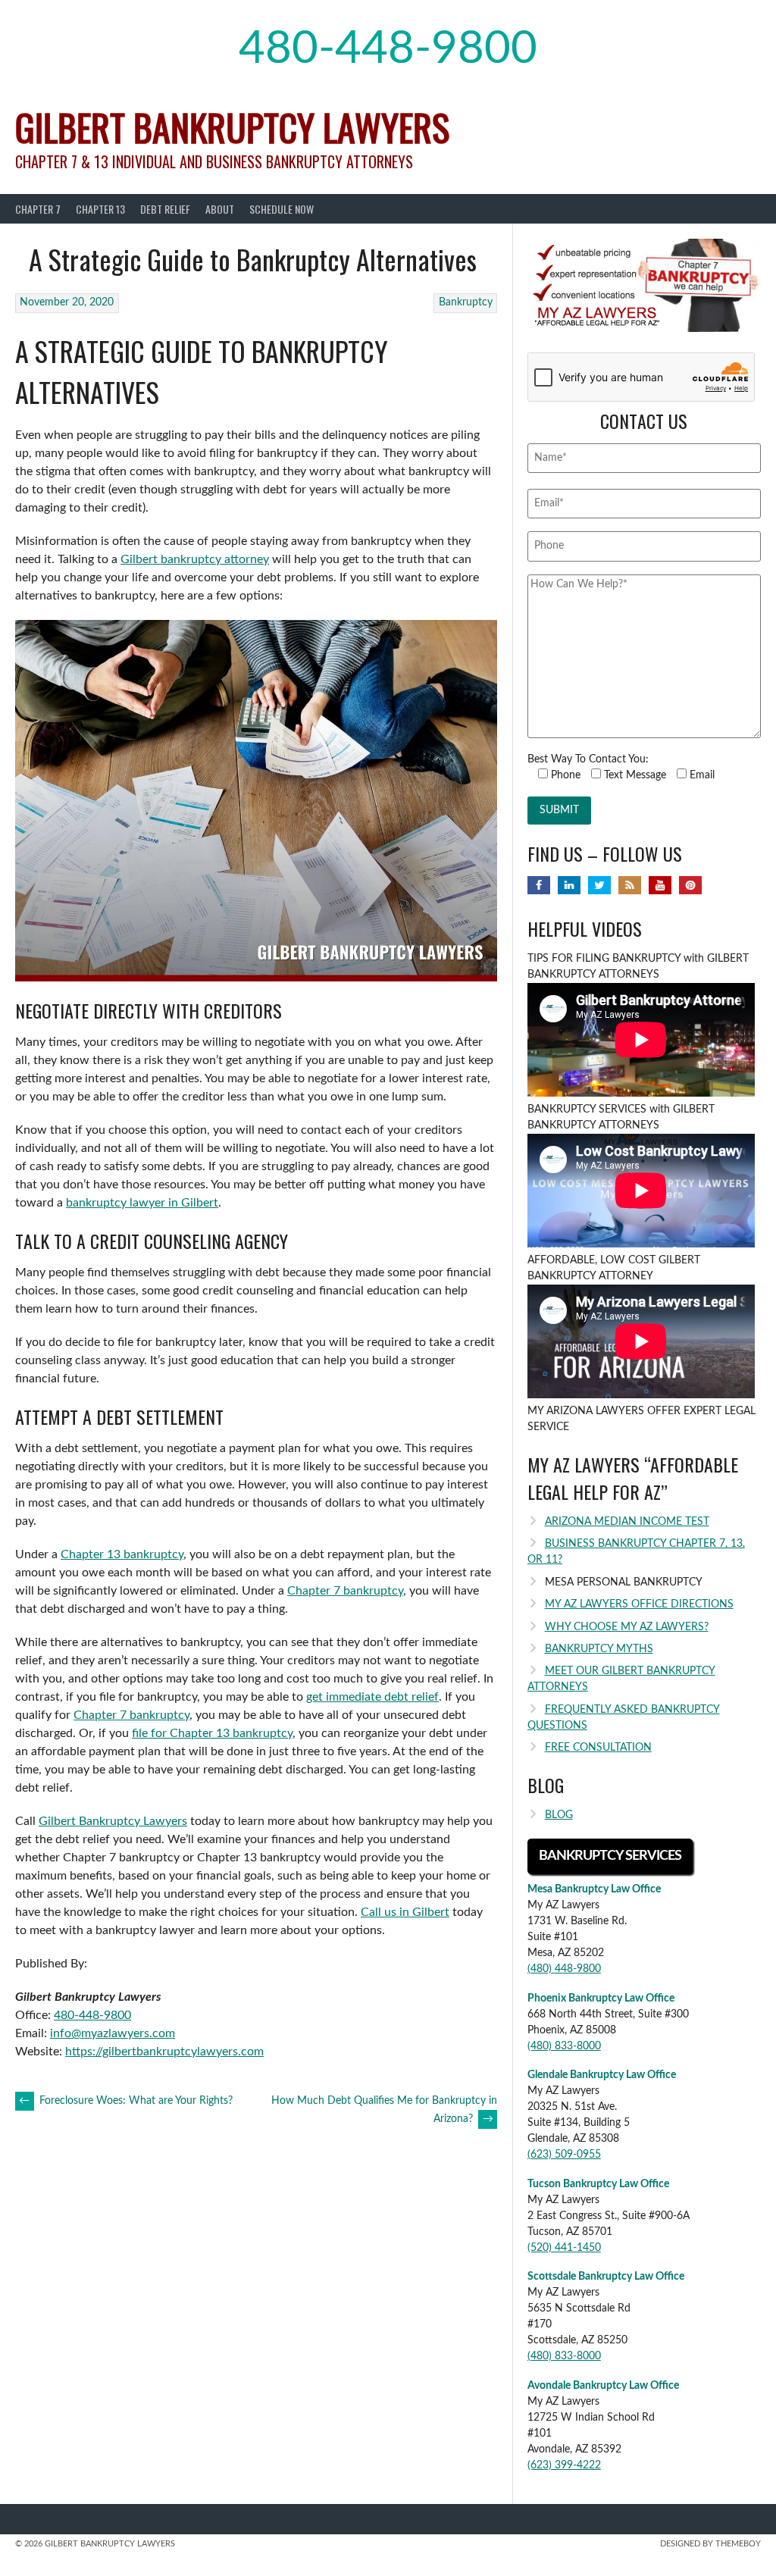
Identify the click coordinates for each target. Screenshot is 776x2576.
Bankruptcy (466, 302)
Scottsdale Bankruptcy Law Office (606, 2277)
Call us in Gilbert (405, 1912)
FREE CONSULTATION (598, 1748)
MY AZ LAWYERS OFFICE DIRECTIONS (639, 1604)
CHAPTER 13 (100, 209)
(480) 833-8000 (564, 2046)
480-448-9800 (388, 49)
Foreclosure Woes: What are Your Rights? (126, 2101)
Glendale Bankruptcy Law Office (602, 2075)
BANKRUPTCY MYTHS (599, 1649)
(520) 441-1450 (564, 2248)
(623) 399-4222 (564, 2465)
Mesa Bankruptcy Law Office (594, 1889)
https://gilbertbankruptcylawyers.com (164, 2052)
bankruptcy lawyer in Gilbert (142, 1203)
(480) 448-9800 (564, 1969)
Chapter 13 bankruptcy (122, 1554)
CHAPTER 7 (38, 209)
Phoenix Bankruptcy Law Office (601, 1999)
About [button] (220, 209)
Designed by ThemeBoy (710, 2544)
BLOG (559, 1815)
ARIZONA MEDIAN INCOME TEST (627, 1522)
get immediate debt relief (372, 1697)
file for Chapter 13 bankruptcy (212, 1733)
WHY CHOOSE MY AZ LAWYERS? (627, 1627)
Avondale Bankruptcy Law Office (603, 2386)
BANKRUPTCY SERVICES (610, 1856)
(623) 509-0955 (564, 2155)
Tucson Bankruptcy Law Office (598, 2184)
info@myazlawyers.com (113, 2033)
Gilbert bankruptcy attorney (195, 559)
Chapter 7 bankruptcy (345, 1591)
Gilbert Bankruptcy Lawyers (232, 127)
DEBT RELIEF (165, 209)
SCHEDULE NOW (282, 209)
